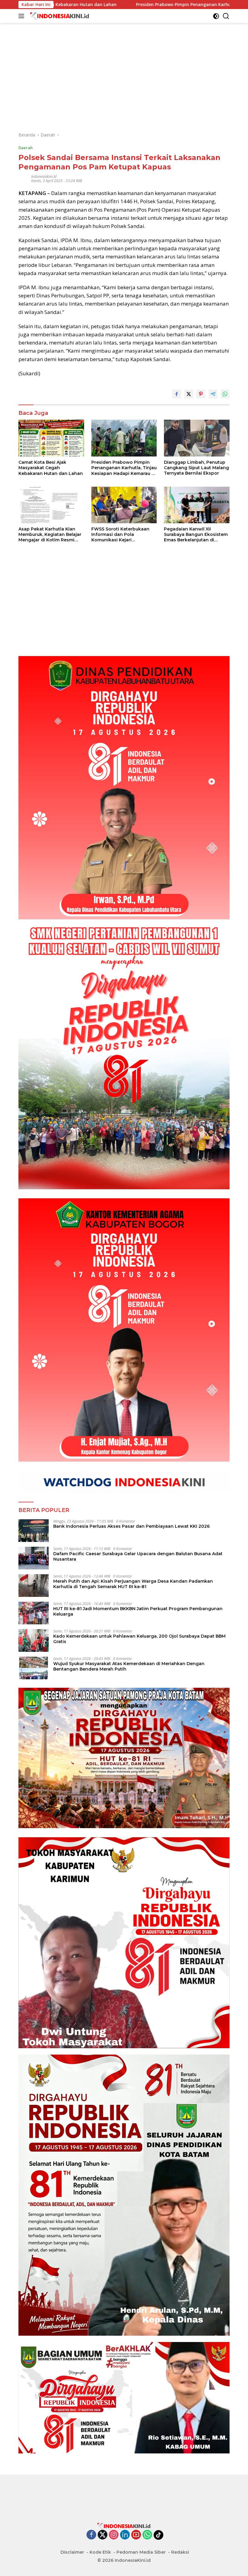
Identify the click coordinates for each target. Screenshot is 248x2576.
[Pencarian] (226, 16)
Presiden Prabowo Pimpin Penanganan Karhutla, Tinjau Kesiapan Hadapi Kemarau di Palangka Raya (124, 468)
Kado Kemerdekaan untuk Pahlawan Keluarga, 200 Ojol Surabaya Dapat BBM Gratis (139, 1639)
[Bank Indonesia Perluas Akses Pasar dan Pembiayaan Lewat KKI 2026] (34, 1531)
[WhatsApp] (147, 2535)
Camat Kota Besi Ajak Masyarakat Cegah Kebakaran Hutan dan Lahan (51, 468)
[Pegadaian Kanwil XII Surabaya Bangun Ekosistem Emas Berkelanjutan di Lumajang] (197, 505)
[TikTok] (158, 2535)
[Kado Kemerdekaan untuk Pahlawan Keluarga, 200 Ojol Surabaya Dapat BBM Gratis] (34, 1640)
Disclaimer (72, 2552)
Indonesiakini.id (44, 176)
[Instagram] (114, 2535)
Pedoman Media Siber (141, 2552)
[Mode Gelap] (216, 16)
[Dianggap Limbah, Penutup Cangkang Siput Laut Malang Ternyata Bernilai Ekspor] (197, 438)
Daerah (26, 148)
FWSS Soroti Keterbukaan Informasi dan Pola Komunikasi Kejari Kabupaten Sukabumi (120, 535)
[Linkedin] (125, 2535)
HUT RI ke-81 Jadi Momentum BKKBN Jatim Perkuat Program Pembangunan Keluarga (138, 1611)
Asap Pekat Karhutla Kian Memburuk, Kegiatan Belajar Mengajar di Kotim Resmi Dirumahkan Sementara (50, 535)
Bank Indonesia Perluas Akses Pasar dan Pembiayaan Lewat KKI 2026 (131, 1526)
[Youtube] (136, 2535)
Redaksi (180, 2552)
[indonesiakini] (59, 16)
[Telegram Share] (213, 394)
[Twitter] (103, 2535)
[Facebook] (91, 2535)
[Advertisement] (124, 65)
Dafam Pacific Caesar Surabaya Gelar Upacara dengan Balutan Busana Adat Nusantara (138, 1556)
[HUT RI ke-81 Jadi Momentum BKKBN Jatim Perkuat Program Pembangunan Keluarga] (34, 1613)
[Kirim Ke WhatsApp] (225, 394)
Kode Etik (100, 2552)
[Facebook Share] (177, 394)
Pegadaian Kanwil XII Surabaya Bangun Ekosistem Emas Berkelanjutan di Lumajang (196, 535)
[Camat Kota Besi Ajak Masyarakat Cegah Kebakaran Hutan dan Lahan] (51, 438)
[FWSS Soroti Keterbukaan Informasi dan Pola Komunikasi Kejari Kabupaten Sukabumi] (124, 505)
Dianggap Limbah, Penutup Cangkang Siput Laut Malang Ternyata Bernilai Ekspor (196, 468)
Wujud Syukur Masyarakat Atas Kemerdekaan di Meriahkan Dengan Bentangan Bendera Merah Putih (129, 1666)
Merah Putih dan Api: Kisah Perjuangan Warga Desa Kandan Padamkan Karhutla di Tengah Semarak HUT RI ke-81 (133, 1584)
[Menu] (23, 16)
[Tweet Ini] (189, 394)
